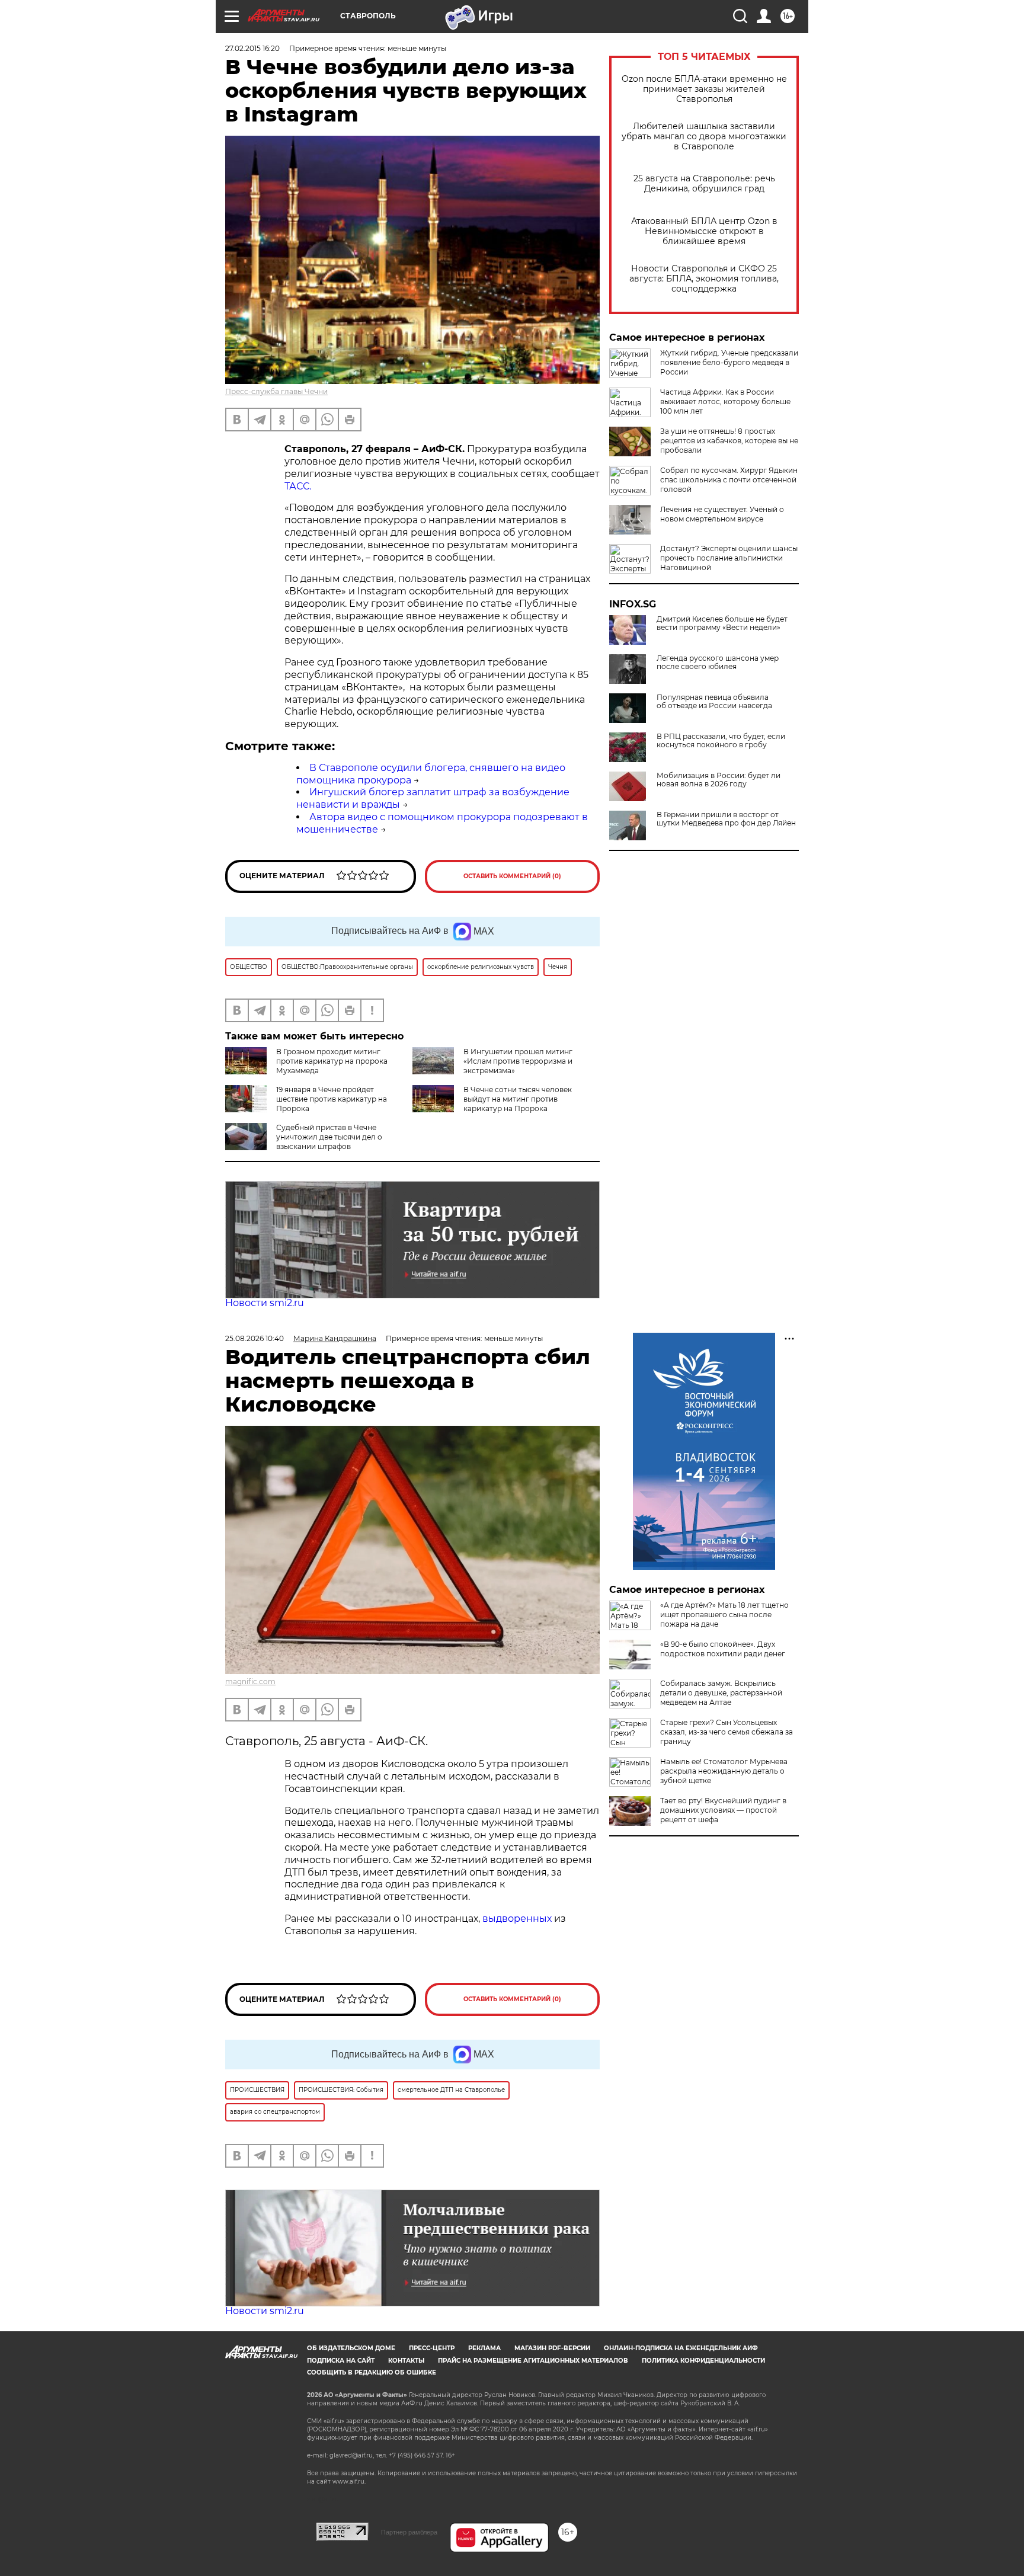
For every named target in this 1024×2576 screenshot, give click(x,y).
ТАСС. (298, 486)
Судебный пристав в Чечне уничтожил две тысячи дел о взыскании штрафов (329, 1137)
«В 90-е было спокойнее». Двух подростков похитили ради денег (723, 1649)
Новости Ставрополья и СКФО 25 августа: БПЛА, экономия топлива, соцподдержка (704, 279)
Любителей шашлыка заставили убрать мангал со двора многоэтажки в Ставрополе (704, 137)
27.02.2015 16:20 (252, 48)
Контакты (406, 2361)
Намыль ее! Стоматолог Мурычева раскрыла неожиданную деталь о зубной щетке (724, 1771)
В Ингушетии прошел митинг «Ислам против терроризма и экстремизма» (518, 1061)
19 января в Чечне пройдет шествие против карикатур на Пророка (332, 1099)
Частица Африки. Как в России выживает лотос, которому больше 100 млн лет (725, 401)
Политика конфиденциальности (703, 2361)
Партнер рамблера (409, 2532)
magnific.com (250, 1681)
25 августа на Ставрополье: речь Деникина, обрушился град (704, 184)
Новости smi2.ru (265, 1303)
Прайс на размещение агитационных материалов (533, 2361)
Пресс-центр (432, 2348)
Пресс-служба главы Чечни (276, 391)
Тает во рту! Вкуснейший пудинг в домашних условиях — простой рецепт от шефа (723, 1810)
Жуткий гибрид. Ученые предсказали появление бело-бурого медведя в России (729, 362)
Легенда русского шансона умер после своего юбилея (718, 663)
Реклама (484, 2348)
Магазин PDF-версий (552, 2348)
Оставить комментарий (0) (512, 876)
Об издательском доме (351, 2348)
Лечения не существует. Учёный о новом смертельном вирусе (722, 514)
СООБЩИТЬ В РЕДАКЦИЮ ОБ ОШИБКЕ (372, 2372)
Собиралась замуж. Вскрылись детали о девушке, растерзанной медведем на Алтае (721, 1693)
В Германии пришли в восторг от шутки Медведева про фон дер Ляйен (726, 819)
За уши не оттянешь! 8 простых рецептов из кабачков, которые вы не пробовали (729, 441)
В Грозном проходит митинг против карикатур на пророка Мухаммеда (332, 1061)
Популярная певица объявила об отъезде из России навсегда (714, 702)
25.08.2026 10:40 (255, 1338)
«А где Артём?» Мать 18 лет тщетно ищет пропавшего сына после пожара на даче (724, 1615)
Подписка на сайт (341, 2361)
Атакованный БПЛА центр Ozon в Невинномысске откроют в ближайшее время (704, 231)
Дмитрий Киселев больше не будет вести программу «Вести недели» (722, 623)
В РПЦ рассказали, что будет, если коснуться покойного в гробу (721, 741)
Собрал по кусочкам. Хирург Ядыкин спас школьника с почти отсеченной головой (729, 480)
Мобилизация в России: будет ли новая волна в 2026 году (719, 780)
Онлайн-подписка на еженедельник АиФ (681, 2348)
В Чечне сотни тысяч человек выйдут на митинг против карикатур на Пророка (518, 1099)
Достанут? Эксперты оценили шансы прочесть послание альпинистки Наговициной (729, 558)
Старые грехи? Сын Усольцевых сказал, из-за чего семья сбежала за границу (727, 1732)
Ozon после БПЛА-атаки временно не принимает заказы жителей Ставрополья (704, 89)
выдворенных (518, 1919)
